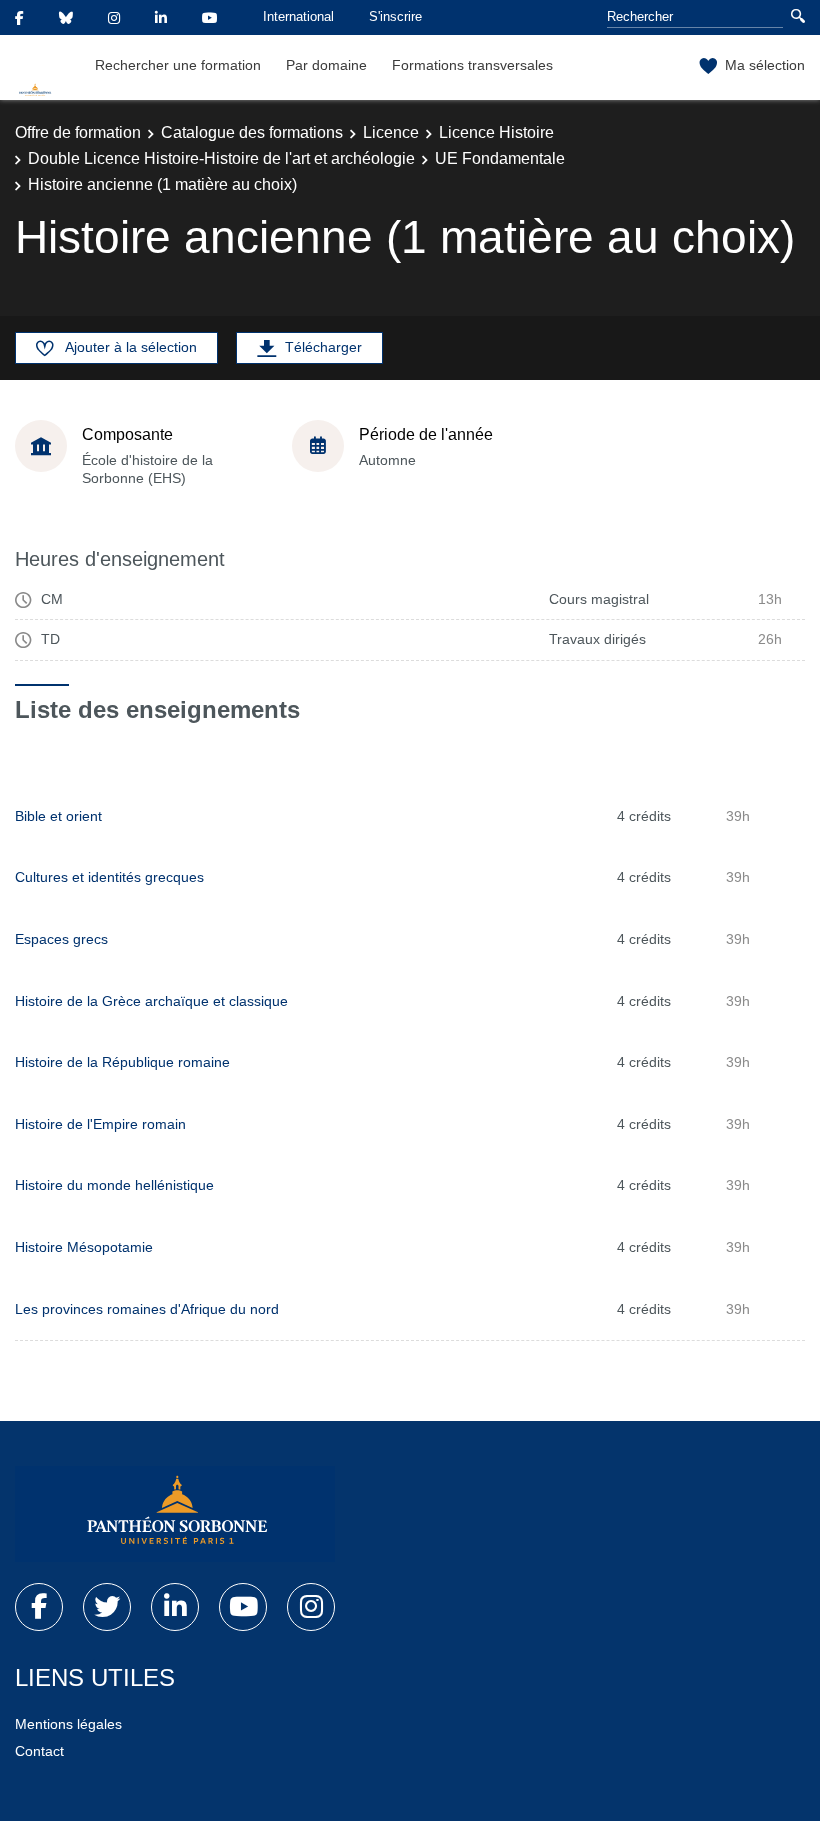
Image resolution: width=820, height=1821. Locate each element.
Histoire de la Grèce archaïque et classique (151, 1001)
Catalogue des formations (252, 132)
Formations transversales (472, 65)
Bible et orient (58, 816)
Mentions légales (68, 1724)
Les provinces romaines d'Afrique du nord (147, 1309)
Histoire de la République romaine (122, 1062)
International (298, 16)
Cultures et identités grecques (109, 877)
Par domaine (326, 65)
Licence (391, 132)
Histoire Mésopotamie (84, 1247)
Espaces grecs (61, 939)
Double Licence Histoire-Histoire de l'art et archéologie (221, 158)
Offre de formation (78, 132)
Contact (39, 1751)
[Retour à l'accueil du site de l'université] (175, 1514)
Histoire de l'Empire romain (100, 1124)
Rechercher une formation (178, 65)
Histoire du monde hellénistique (114, 1185)
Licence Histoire (496, 132)
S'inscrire (395, 16)
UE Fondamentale (500, 158)
